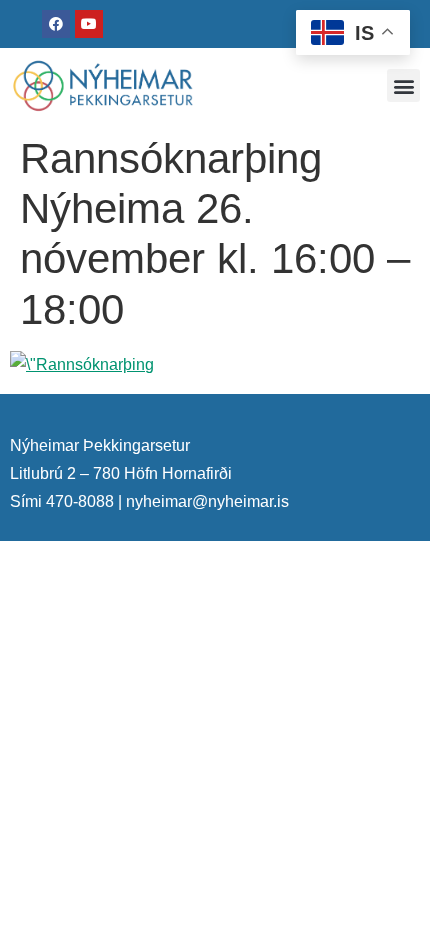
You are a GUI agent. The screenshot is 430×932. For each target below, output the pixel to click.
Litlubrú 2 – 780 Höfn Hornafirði (121, 473)
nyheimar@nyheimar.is (207, 501)
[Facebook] (56, 24)
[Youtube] (89, 24)
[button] (403, 85)
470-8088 (80, 501)
